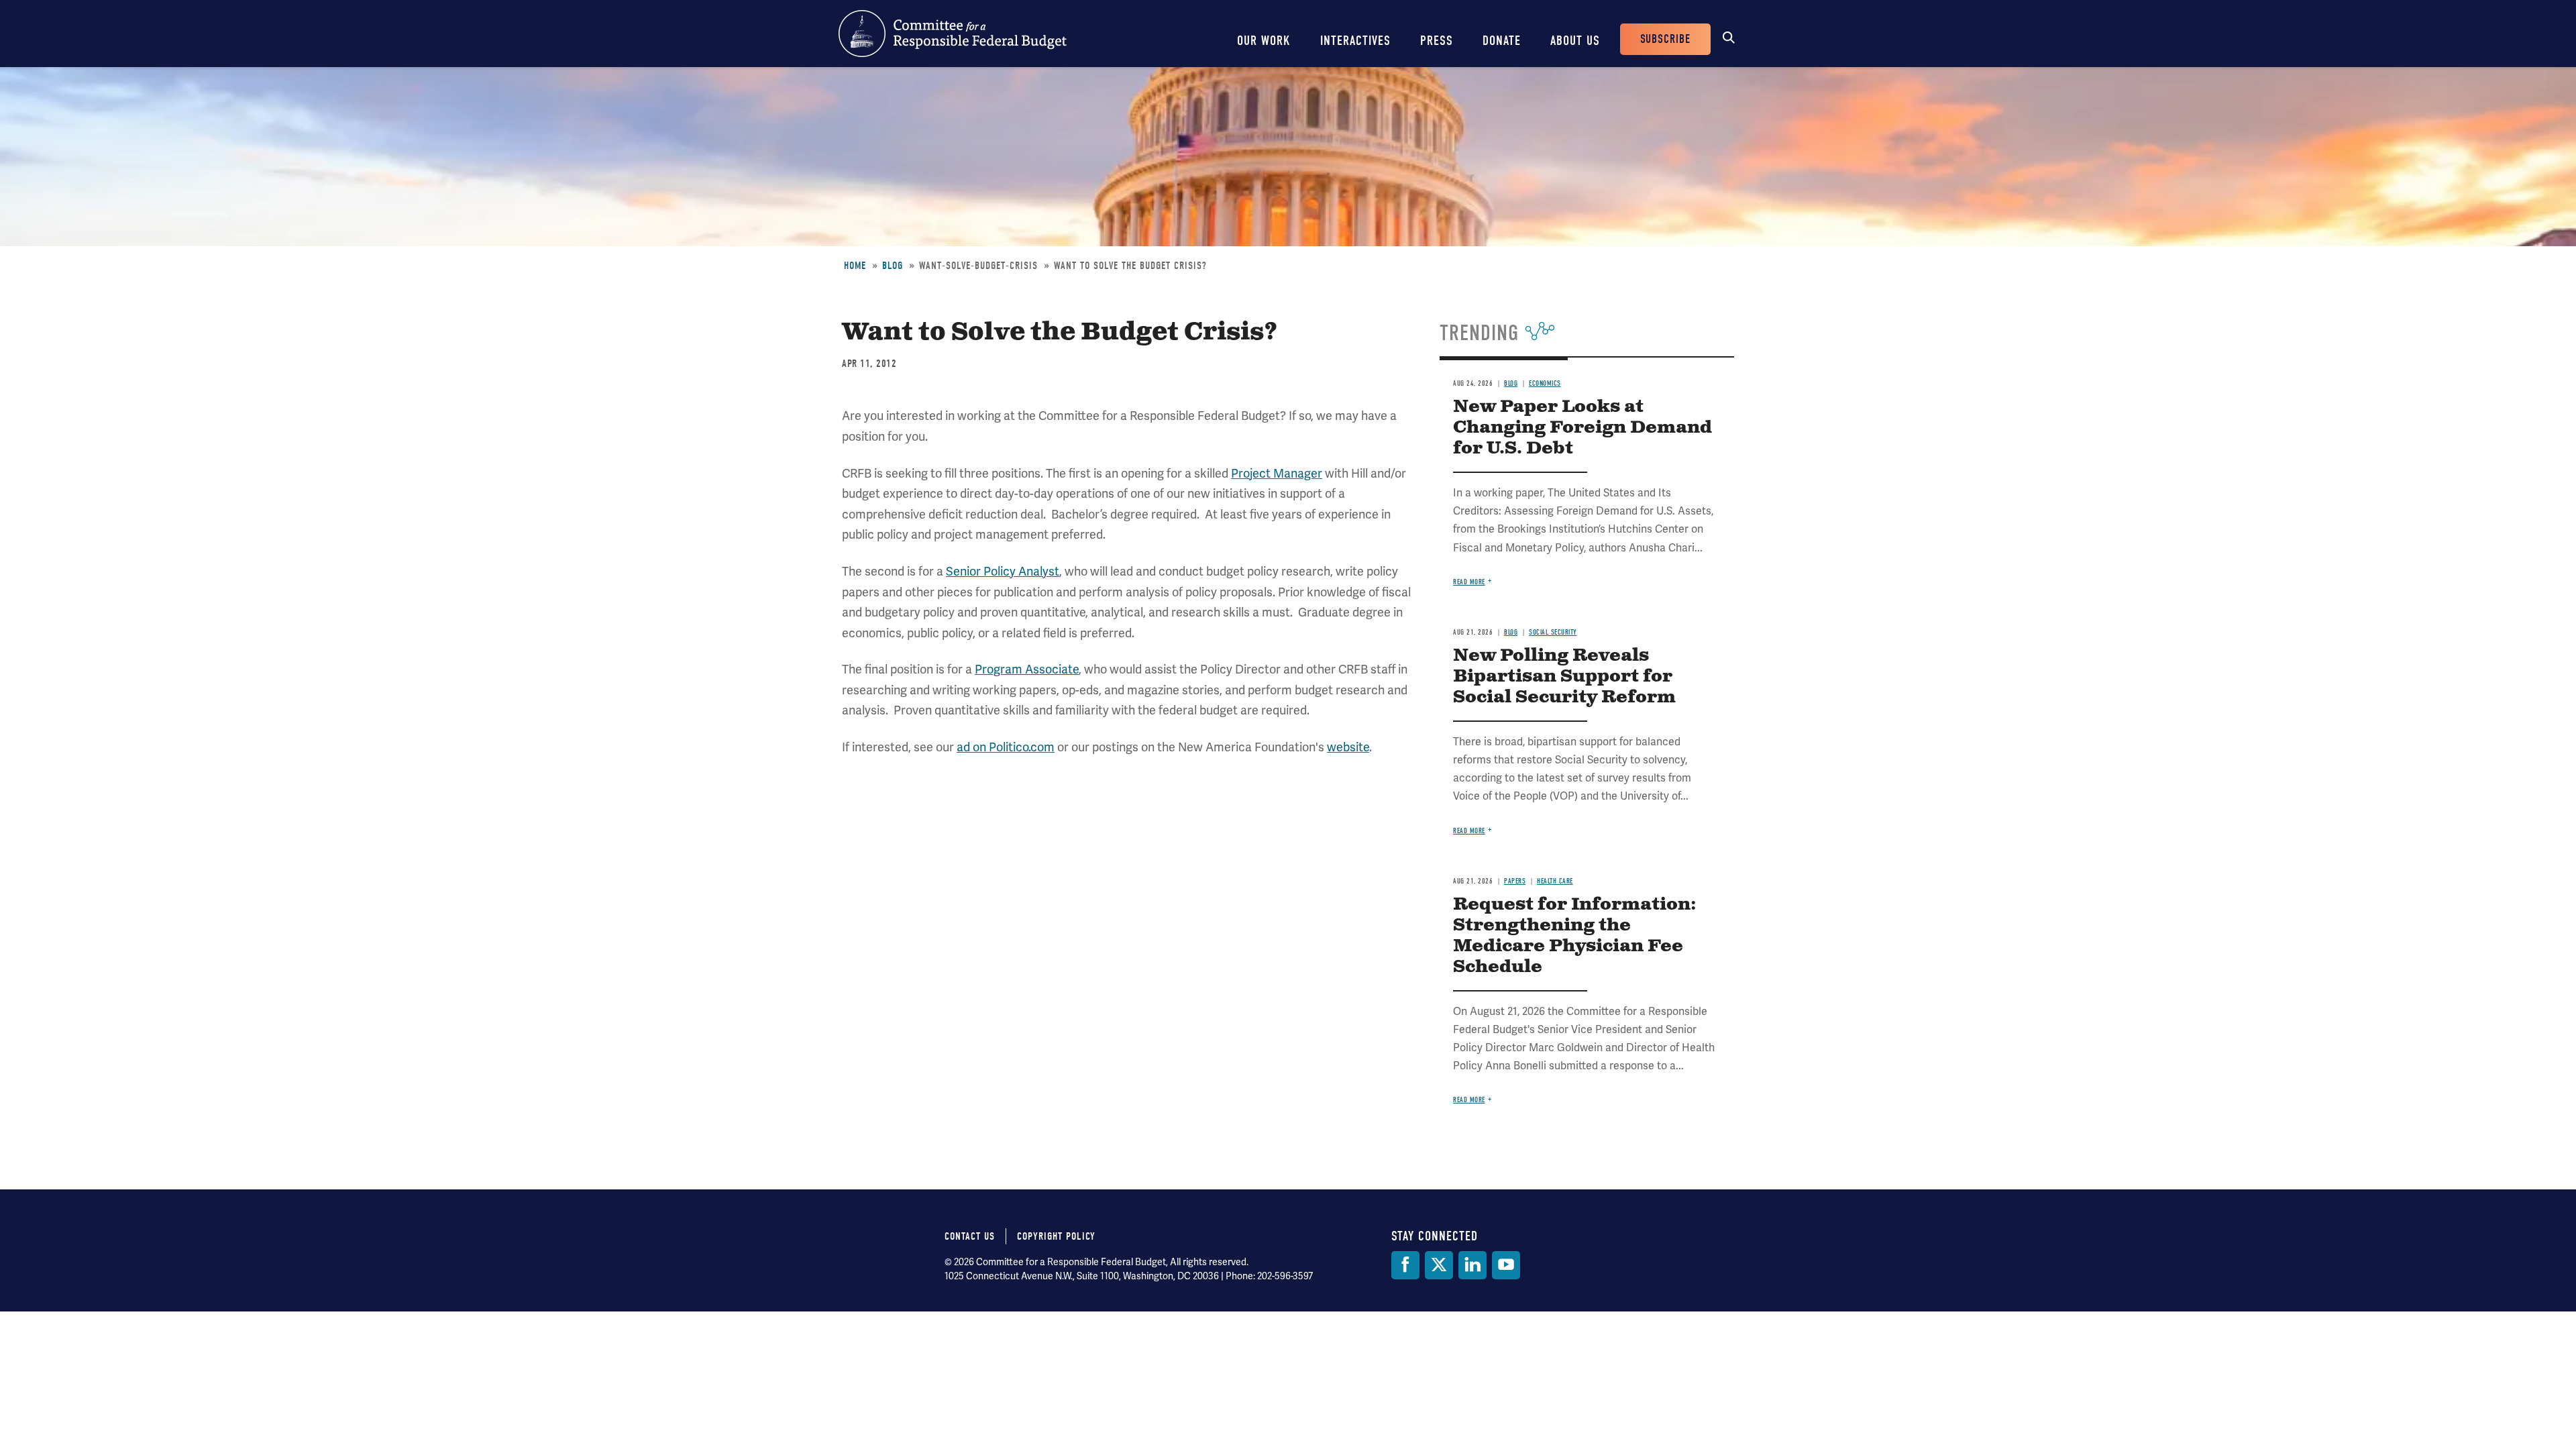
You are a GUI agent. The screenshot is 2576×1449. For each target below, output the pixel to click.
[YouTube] (1506, 1265)
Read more (1469, 582)
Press (1437, 41)
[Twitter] (1439, 1265)
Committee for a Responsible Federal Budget (953, 34)
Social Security (1553, 632)
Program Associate (1027, 669)
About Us (1575, 41)
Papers (1515, 881)
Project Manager (1277, 473)
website (1348, 747)
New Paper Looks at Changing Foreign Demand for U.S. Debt (1582, 428)
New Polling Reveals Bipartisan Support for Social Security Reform (1564, 677)
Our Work (1264, 41)
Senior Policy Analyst (1003, 571)
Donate (1502, 41)
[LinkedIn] (1472, 1265)
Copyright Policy (1056, 1236)
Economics (1545, 383)
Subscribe (1665, 39)
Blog (893, 266)
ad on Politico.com (1006, 747)
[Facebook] (1405, 1265)
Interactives (1355, 41)
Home (855, 266)
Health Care (1555, 881)
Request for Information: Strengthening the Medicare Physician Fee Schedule (1575, 936)
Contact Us (970, 1236)
